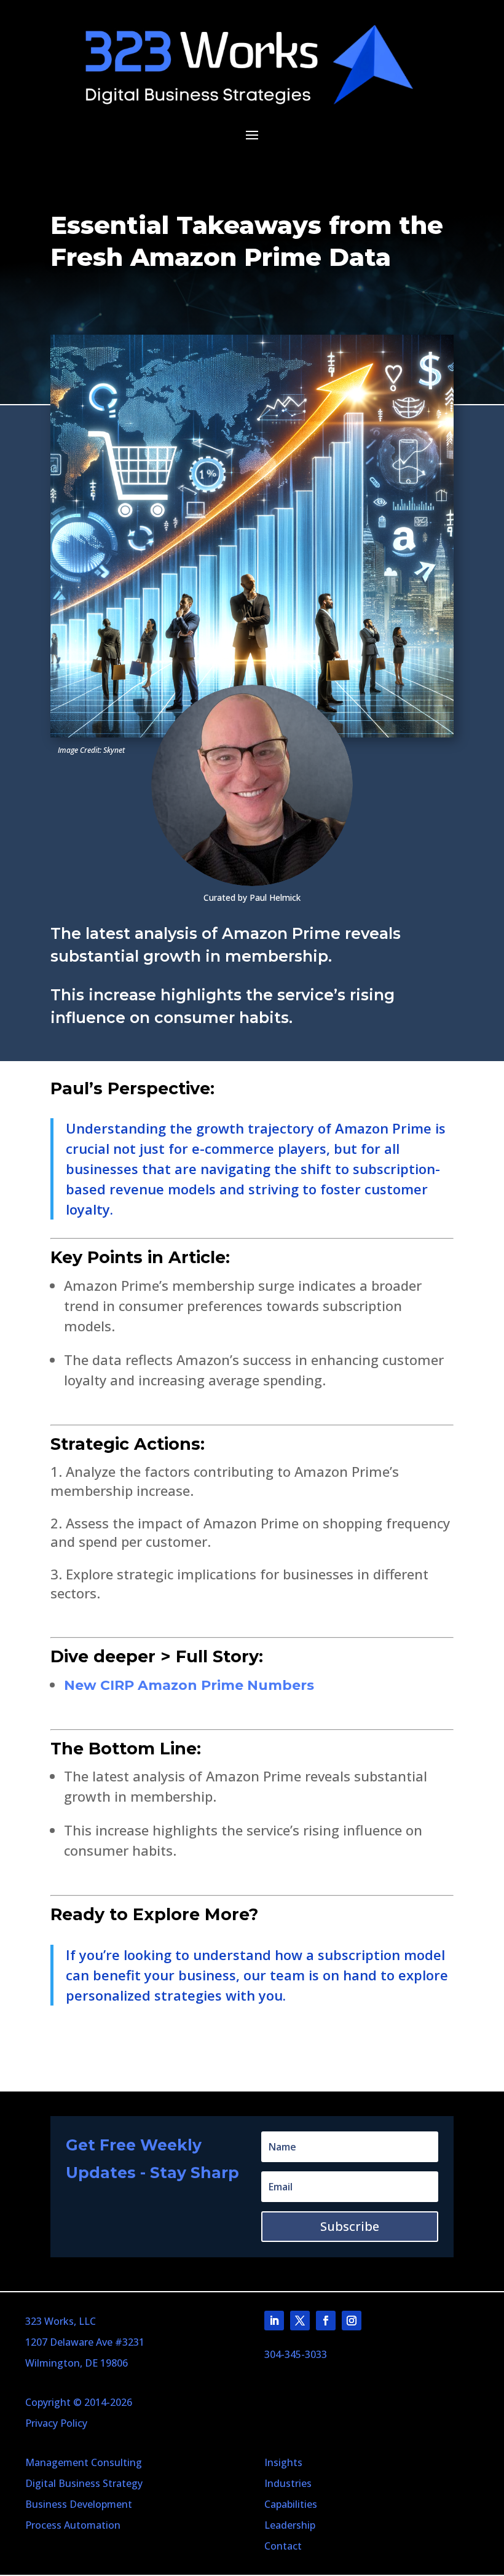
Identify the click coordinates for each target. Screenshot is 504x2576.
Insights (283, 2462)
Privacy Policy (56, 2423)
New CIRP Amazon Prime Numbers (189, 1685)
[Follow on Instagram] (352, 2321)
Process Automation (73, 2525)
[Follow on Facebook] (326, 2321)
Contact (283, 2546)
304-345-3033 (296, 2354)
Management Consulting (84, 2462)
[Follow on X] (300, 2321)
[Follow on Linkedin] (274, 2321)
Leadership (290, 2525)
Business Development (79, 2504)
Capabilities (291, 2504)
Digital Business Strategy (84, 2483)
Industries (288, 2483)
